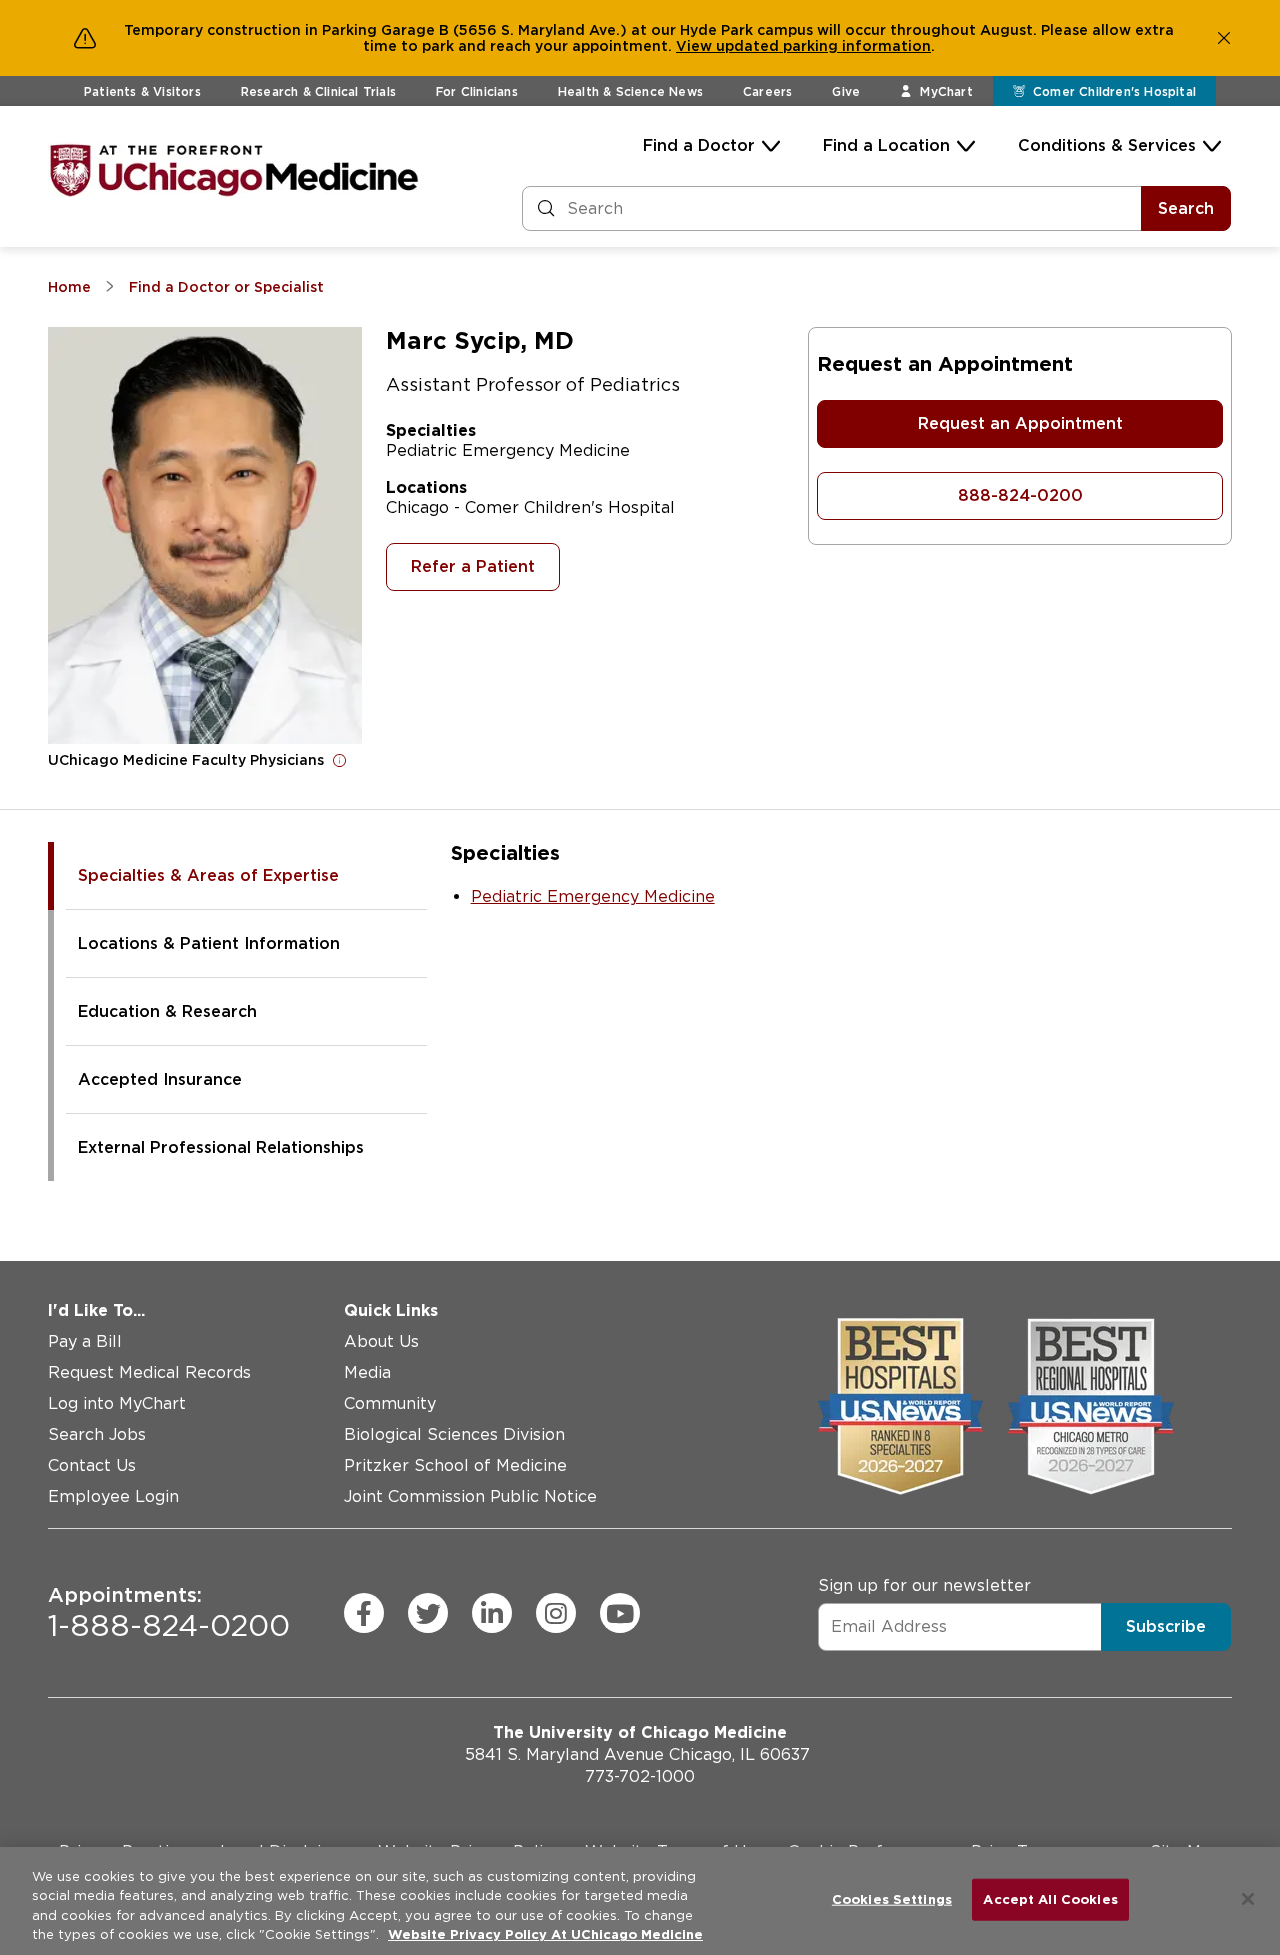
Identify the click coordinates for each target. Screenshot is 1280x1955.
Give (846, 91)
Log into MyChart (117, 1403)
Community (390, 1403)
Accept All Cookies (1050, 1899)
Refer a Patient (473, 566)
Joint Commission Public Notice (470, 1496)
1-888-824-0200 (169, 1613)
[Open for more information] (340, 760)
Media (367, 1372)
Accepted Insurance (160, 1079)
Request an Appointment (1020, 423)
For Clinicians (477, 91)
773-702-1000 (640, 1776)
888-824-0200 (1020, 495)
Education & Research (167, 1011)
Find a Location (886, 145)
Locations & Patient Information (209, 943)
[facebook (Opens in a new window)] (364, 1613)
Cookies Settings (892, 1899)
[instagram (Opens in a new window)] (556, 1613)
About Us (381, 1341)
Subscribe (1166, 1626)
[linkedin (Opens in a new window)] (492, 1613)
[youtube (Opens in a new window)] (620, 1613)
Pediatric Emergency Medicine (593, 896)
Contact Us (92, 1465)
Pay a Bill (85, 1341)
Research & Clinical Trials (318, 91)
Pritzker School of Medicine (455, 1465)
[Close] (1248, 1899)
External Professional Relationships (221, 1147)
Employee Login (113, 1496)
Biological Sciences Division (454, 1434)
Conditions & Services (1107, 145)
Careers (767, 91)
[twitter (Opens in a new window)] (428, 1613)
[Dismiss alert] (1224, 38)
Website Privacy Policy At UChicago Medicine (545, 1934)
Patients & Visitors (142, 91)
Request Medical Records (149, 1372)
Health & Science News (630, 91)
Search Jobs (97, 1434)
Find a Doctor (699, 145)
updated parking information (823, 46)
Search (1186, 208)
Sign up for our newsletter (924, 1585)
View (696, 46)
